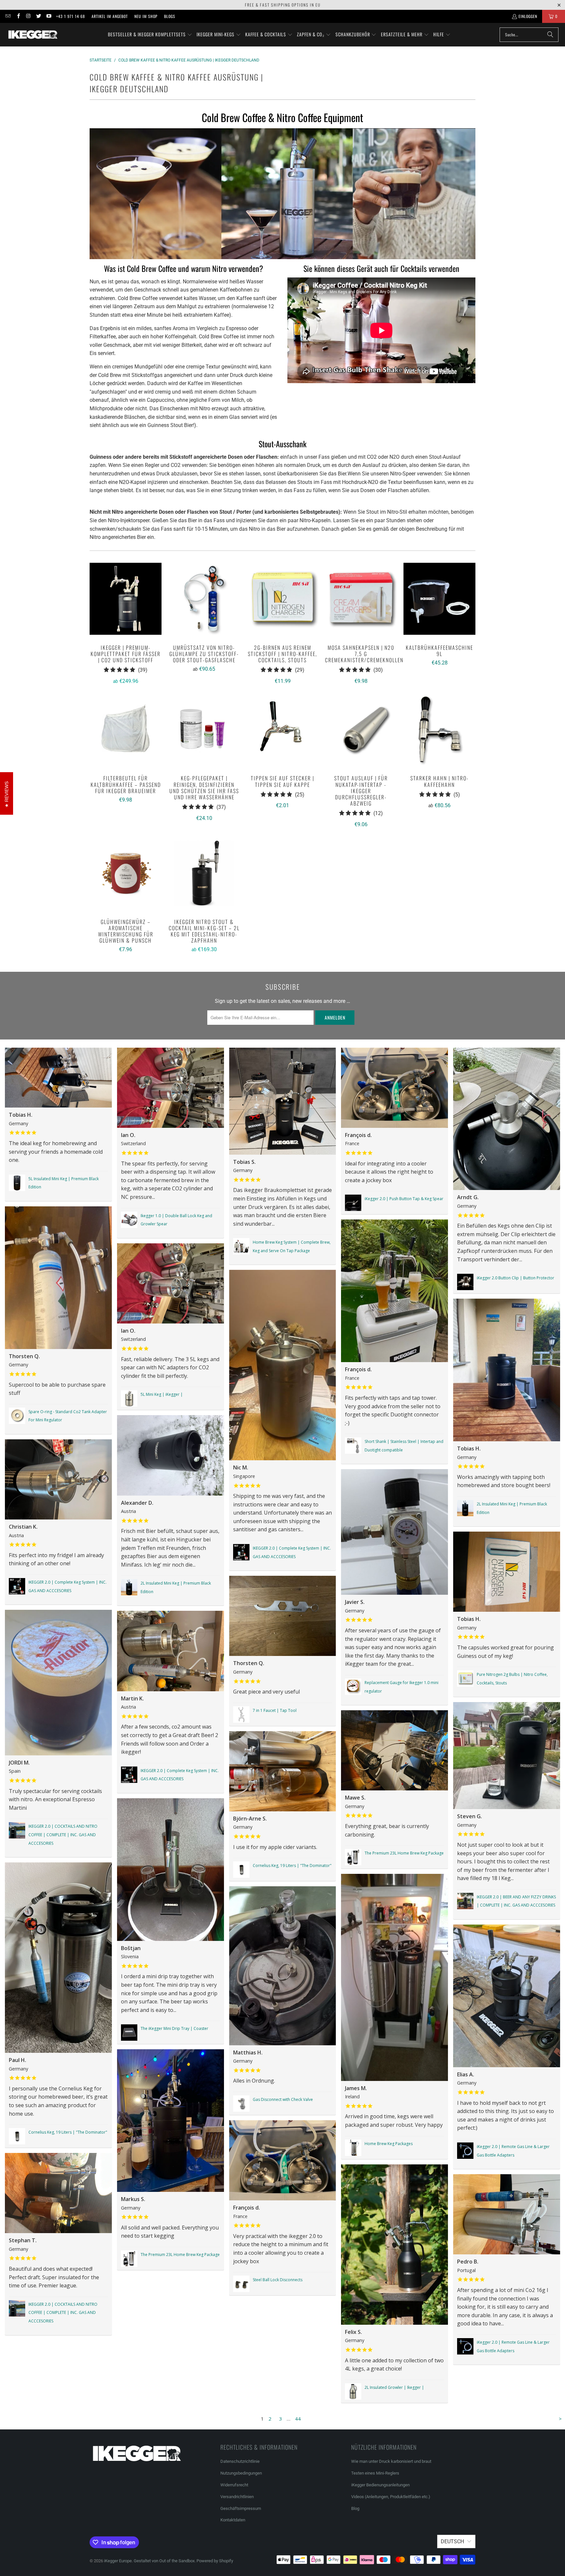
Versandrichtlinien (237, 2497)
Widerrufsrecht (234, 2485)
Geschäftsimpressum (241, 2508)
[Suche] (550, 35)
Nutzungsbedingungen (241, 2473)
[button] (150, 35)
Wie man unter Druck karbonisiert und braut (391, 2461)
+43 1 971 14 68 (71, 16)
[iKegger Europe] (33, 35)
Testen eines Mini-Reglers (375, 2473)
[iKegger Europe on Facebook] (18, 16)
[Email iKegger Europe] (8, 16)
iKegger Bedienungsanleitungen (380, 2485)
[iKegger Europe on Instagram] (28, 16)
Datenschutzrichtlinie (240, 2461)
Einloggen (528, 16)
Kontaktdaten (233, 2520)
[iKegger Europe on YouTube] (49, 16)
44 (298, 2419)
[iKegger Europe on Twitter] (38, 16)
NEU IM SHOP (146, 16)
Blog (355, 2508)
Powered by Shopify (215, 2561)
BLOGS (170, 16)
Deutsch (452, 2541)
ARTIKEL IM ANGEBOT (110, 16)
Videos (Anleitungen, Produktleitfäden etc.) (391, 2497)
